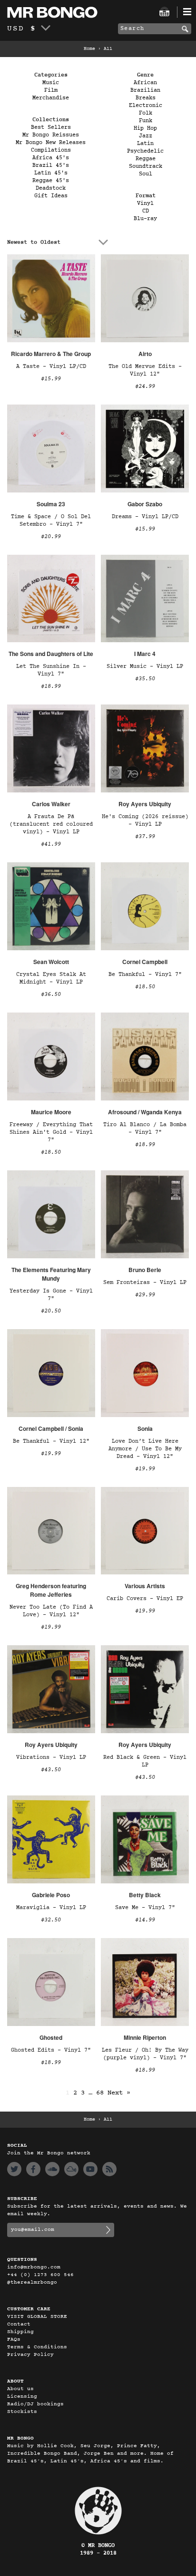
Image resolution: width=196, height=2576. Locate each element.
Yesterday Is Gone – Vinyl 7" (51, 1295)
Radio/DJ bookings (35, 2404)
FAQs (14, 2340)
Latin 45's (51, 173)
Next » (119, 2093)
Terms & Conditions (37, 2347)
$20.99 (51, 537)
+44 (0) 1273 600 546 (40, 2275)
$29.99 (145, 1295)
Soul (146, 174)
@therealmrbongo (32, 2282)
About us (20, 2389)
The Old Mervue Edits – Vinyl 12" (145, 370)
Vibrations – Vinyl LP (51, 1757)
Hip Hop (145, 128)
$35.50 (145, 679)
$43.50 (51, 1770)
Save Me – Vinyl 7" (145, 1908)
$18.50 (145, 987)
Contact (19, 2324)
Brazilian (145, 90)
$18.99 (51, 686)
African (145, 83)
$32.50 (51, 1920)
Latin (145, 144)
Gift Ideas (51, 196)
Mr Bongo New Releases (51, 143)
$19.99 (51, 1454)
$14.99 (145, 1920)
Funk (146, 121)
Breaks (146, 98)
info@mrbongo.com (34, 2267)
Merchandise (51, 98)
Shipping (20, 2332)
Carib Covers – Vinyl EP (145, 1599)
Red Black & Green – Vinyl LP (145, 1761)
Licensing (22, 2397)
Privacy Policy (30, 2355)
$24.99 (145, 386)
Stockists (22, 2412)
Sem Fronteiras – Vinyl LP (145, 1283)
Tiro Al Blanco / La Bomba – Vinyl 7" (145, 1129)
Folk (146, 113)
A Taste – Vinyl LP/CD (51, 367)
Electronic (146, 106)
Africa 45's (51, 158)
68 (100, 2093)
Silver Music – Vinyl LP (145, 666)
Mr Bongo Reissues (51, 135)
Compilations (51, 150)
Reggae (146, 159)
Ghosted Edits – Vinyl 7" (51, 2050)
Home (89, 49)
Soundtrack (146, 166)
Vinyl (145, 203)
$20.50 (51, 1311)
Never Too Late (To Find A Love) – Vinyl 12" (51, 1611)
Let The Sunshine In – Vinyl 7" (51, 670)
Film (51, 90)
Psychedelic (145, 151)
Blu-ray (145, 219)
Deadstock (51, 188)
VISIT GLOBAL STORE (37, 2317)
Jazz (146, 136)
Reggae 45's (51, 181)
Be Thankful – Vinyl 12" (51, 1441)
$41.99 (51, 844)
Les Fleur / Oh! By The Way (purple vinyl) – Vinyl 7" (145, 2054)
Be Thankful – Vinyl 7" (145, 974)
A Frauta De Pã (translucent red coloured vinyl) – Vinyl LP (51, 824)
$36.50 (51, 994)
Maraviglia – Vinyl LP (51, 1908)
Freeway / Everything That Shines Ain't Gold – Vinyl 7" (51, 1132)
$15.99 (51, 379)
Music (51, 83)
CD (146, 211)
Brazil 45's (51, 165)
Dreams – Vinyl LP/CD (145, 517)
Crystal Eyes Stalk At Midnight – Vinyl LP (51, 978)
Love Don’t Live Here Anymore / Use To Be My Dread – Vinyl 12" (145, 1449)
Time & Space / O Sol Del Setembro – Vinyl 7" (51, 521)
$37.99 (145, 837)
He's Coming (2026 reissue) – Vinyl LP (145, 820)
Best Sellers (51, 127)
